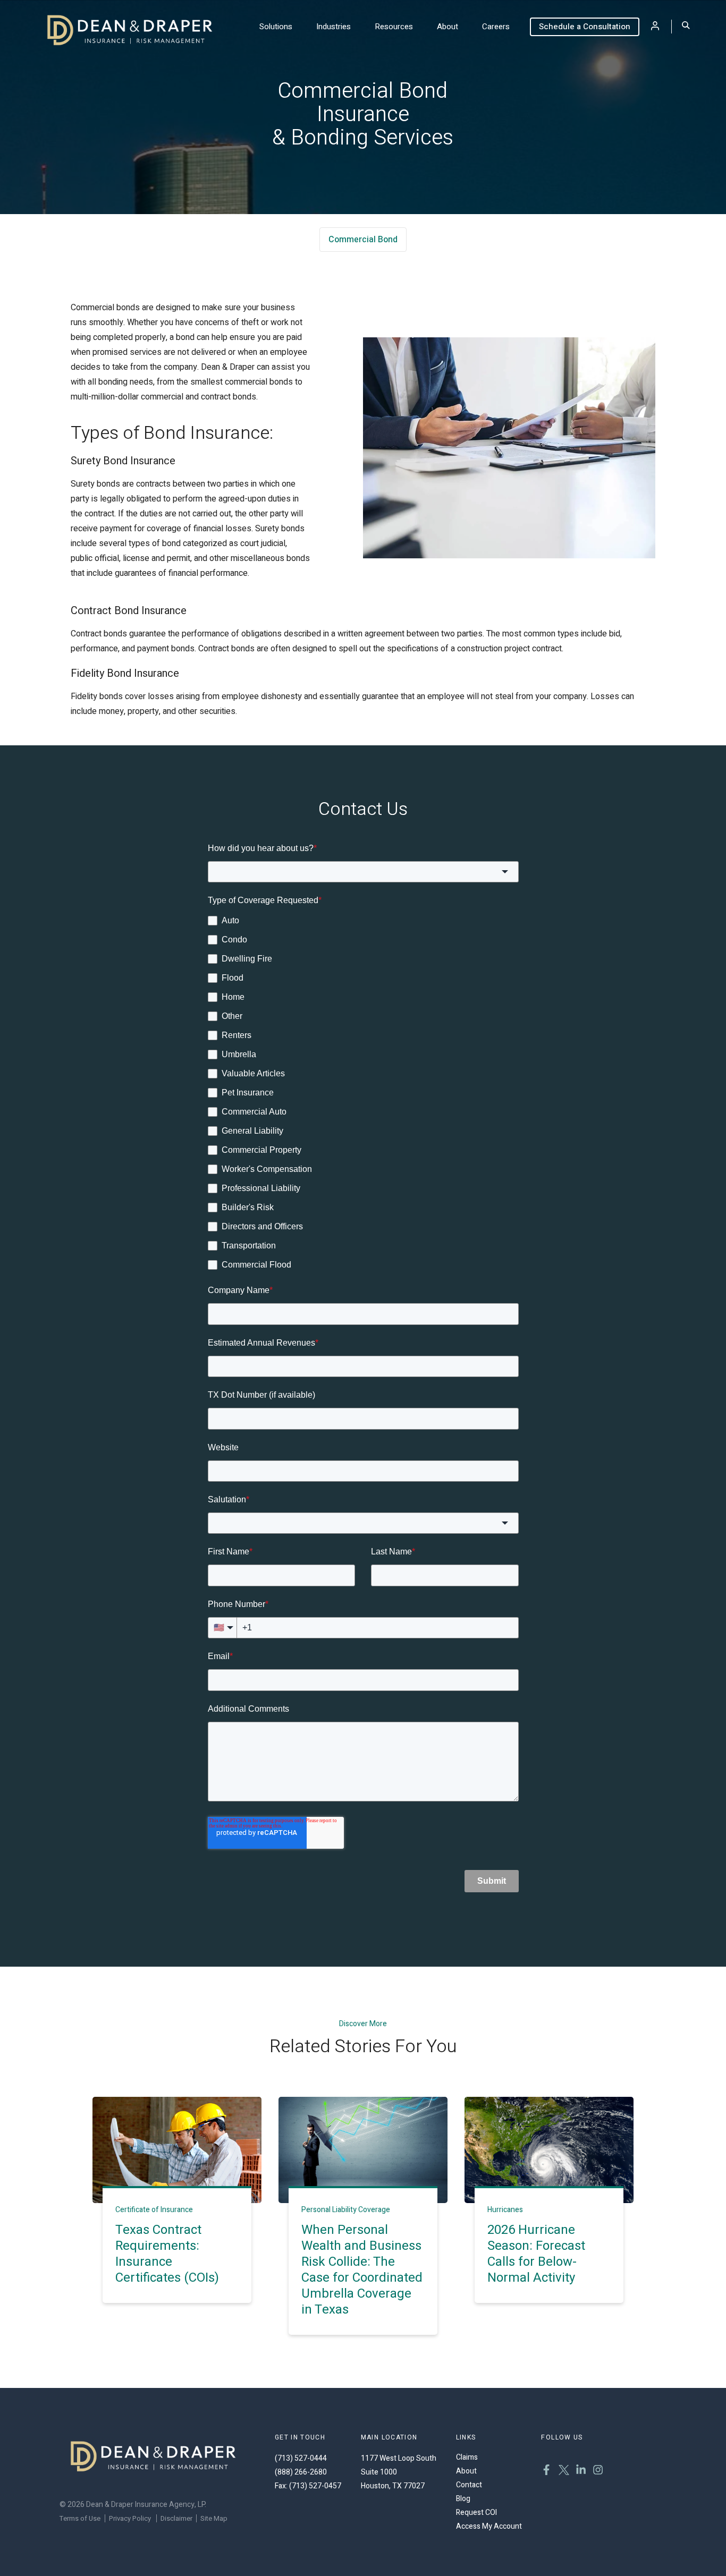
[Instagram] (598, 2471)
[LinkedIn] (581, 2471)
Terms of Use (80, 2518)
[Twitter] (564, 2471)
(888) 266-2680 (301, 2472)
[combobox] (363, 872)
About (448, 27)
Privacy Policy (130, 2518)
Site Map (214, 2518)
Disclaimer (176, 2518)
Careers (496, 27)
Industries (334, 27)
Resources (394, 27)
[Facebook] (546, 2471)
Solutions (276, 27)
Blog (463, 2499)
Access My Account (489, 2526)
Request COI (476, 2513)
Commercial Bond (363, 240)
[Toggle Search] (686, 26)
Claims (467, 2457)
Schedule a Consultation (585, 27)
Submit (492, 1881)
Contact (469, 2485)
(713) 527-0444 (301, 2458)
